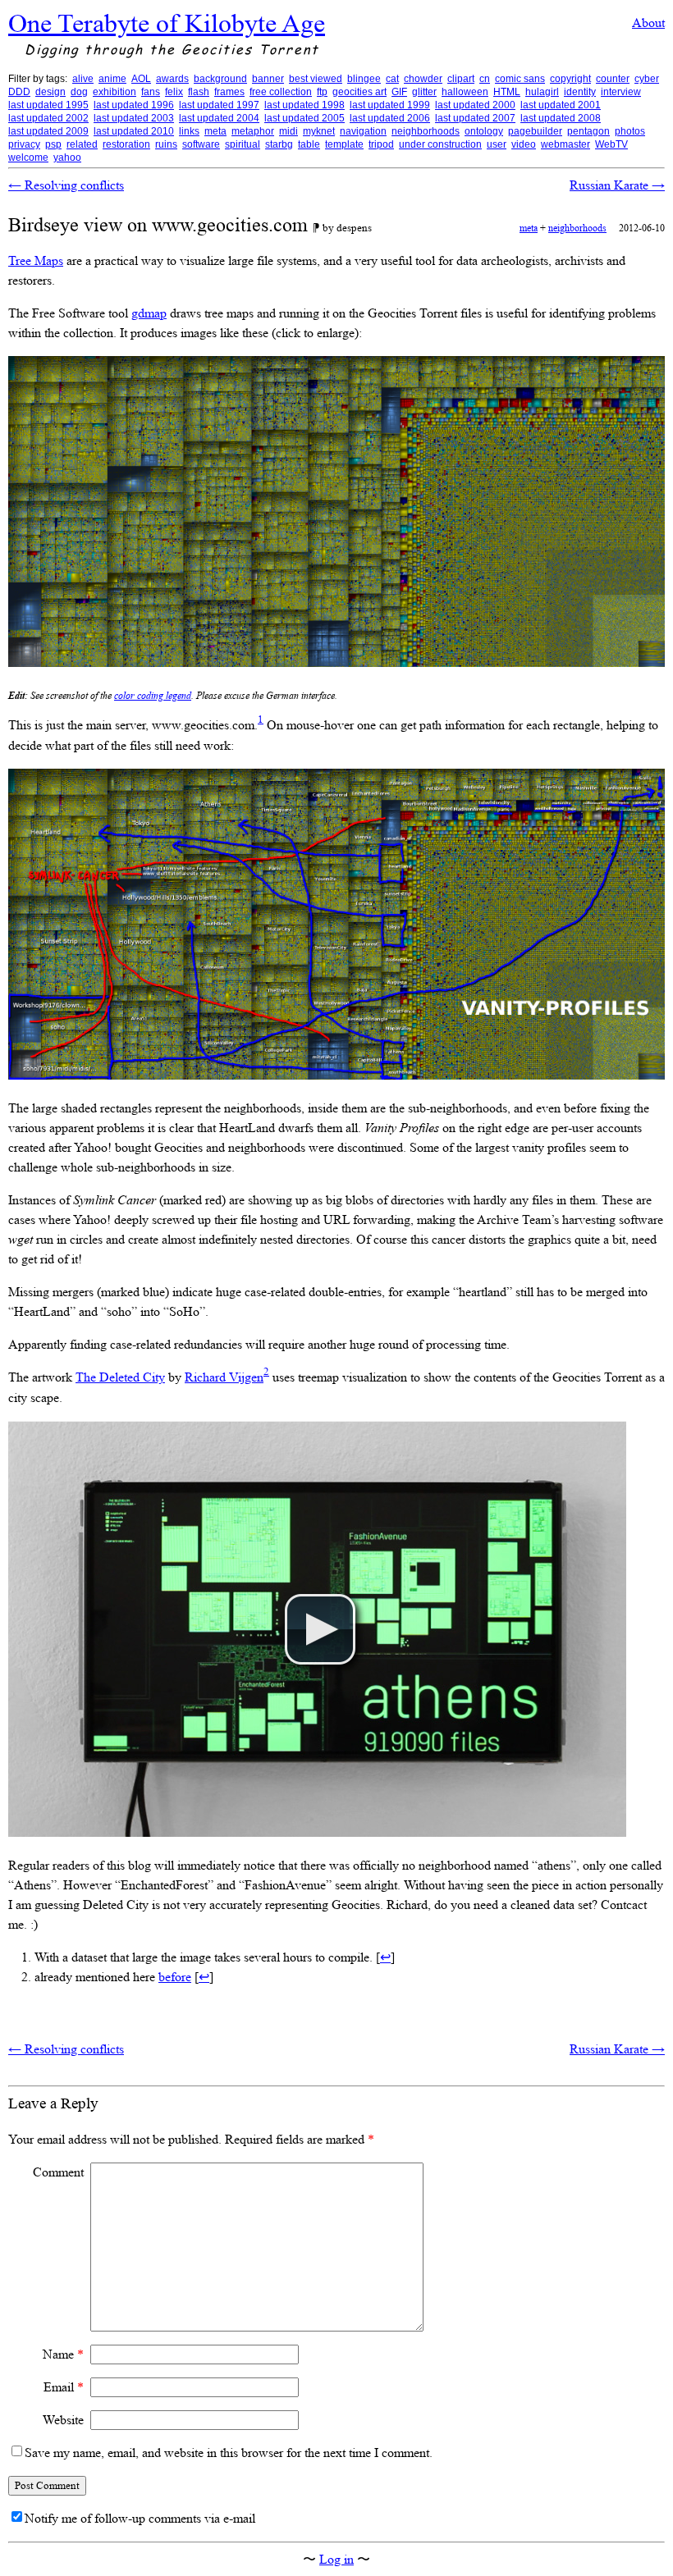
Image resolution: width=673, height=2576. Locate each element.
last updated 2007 (475, 118)
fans (151, 92)
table (309, 144)
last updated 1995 (48, 105)
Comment (58, 2172)
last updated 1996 (134, 105)
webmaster (565, 144)
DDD (19, 92)
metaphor (253, 131)
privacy (24, 144)
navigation (363, 131)
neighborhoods (426, 131)
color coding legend (153, 696)
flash (199, 92)
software (201, 144)
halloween (465, 92)
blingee (364, 79)
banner (268, 79)
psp (53, 144)
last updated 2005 (304, 118)
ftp (322, 92)
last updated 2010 (134, 131)
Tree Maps (36, 260)
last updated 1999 (390, 105)
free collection (281, 92)
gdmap (149, 313)
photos (630, 131)
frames (229, 92)
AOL (141, 79)
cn (485, 79)
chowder (423, 79)
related (82, 144)
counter (613, 79)
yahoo (67, 158)
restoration (126, 144)
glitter (424, 92)
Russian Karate (617, 185)
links (189, 131)
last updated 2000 (475, 105)
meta (215, 131)
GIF (399, 92)
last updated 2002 (48, 118)
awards (172, 79)
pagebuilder (535, 131)
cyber (647, 79)
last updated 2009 (48, 131)
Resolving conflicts (66, 185)
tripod (381, 144)
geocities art (359, 92)
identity (580, 92)
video (524, 144)
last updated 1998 (304, 105)
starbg (279, 144)
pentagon (588, 131)
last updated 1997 (219, 105)
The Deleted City (120, 1377)
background (220, 79)
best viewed (316, 79)
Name (63, 2354)
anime (112, 79)
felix (174, 92)
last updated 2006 (390, 118)
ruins (166, 144)
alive (83, 79)
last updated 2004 (219, 118)
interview (621, 92)
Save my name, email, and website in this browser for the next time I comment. (229, 2453)
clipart (461, 79)
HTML (507, 92)
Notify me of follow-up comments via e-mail (140, 2518)
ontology (484, 131)
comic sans (520, 79)
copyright (570, 79)
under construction (440, 144)
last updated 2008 (561, 118)
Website (63, 2420)
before (175, 1977)
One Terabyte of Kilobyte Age (167, 23)
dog (79, 92)
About (648, 23)
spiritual (243, 144)
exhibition (114, 92)
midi (288, 131)
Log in (336, 2559)
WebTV (611, 144)
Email (64, 2387)
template (344, 144)
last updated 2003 (134, 118)
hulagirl (542, 92)
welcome (28, 158)
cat (392, 79)
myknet (319, 131)
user (497, 144)
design (50, 92)
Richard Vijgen (224, 1377)
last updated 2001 (561, 105)
